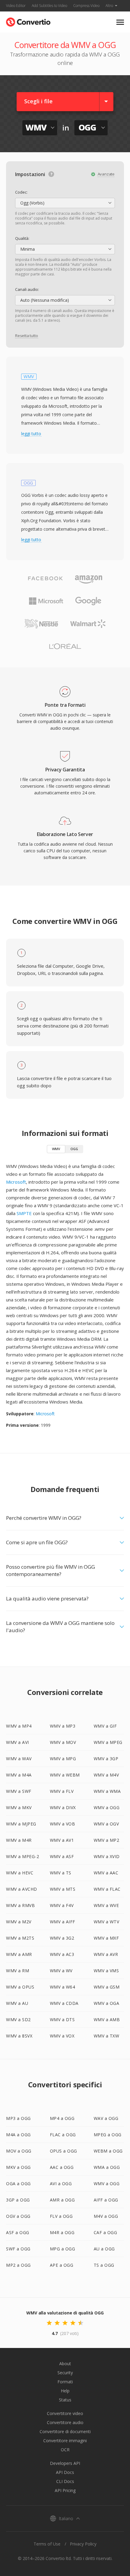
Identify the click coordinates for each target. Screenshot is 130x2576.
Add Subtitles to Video (49, 6)
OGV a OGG (18, 2216)
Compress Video (86, 6)
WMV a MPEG (108, 1742)
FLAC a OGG (63, 2135)
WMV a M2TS (20, 1938)
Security (65, 2373)
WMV (56, 1149)
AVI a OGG (61, 2184)
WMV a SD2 (18, 2020)
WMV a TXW (107, 2036)
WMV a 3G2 (62, 1938)
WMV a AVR (106, 1954)
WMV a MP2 (107, 1840)
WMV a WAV (19, 1759)
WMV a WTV (107, 1922)
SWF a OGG (18, 2249)
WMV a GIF (105, 1726)
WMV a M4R (19, 1840)
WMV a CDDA (64, 2003)
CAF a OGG (106, 2232)
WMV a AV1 (62, 1840)
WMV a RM (18, 1971)
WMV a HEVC (20, 1873)
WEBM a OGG (108, 2151)
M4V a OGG (106, 2216)
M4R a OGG (62, 2232)
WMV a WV (61, 1971)
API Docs (65, 2472)
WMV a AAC (106, 1873)
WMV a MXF (106, 1938)
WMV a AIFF (63, 1922)
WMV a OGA (107, 2003)
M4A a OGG (18, 2135)
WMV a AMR (19, 1954)
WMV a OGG (107, 1807)
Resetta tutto (26, 336)
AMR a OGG (62, 2200)
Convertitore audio (65, 2422)
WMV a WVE (106, 1905)
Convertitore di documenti (65, 2431)
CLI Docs (65, 2481)
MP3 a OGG (18, 2118)
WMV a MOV (63, 1742)
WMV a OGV (106, 1824)
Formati (65, 2382)
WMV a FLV (62, 1791)
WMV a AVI (18, 1742)
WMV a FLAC (107, 1889)
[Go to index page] (28, 21)
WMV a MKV (19, 1807)
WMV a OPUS (20, 1987)
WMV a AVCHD (22, 1889)
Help (65, 2391)
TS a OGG (104, 2265)
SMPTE (24, 1213)
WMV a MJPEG (21, 1824)
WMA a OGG (107, 2167)
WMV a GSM (107, 1987)
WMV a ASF (62, 1856)
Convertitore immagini (65, 2441)
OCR (65, 2450)
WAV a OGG (106, 2118)
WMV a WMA (107, 1791)
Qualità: (22, 238)
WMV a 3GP (106, 1759)
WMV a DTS (62, 2020)
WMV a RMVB (20, 1905)
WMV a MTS (63, 1889)
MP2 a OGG (18, 2265)
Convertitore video (65, 2413)
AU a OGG (104, 2249)
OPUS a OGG (63, 2151)
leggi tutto (31, 434)
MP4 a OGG (62, 2118)
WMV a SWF (19, 1791)
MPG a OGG (63, 2249)
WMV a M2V (19, 1922)
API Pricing (65, 2490)
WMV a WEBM (65, 1775)
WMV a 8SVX (19, 2036)
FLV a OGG (61, 2216)
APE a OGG (62, 2265)
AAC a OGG (62, 2167)
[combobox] (65, 203)
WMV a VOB (63, 1824)
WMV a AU (17, 2003)
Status (65, 2400)
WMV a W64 (63, 1987)
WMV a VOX (62, 2036)
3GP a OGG (18, 2200)
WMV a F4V (62, 1905)
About (65, 2364)
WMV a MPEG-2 (23, 1856)
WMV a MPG (63, 1759)
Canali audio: (27, 289)
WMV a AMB (107, 2020)
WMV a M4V (106, 1775)
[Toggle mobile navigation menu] (120, 22)
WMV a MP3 (63, 1726)
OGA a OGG (18, 2184)
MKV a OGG (18, 2167)
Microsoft (16, 1182)
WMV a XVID (107, 1856)
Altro (109, 6)
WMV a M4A (19, 1775)
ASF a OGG (18, 2232)
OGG (74, 1149)
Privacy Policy (83, 2544)
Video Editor (16, 6)
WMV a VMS (106, 1971)
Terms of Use (47, 2544)
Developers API (65, 2463)
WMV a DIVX (63, 1807)
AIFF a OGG (106, 2200)
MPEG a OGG (108, 2135)
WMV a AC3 (62, 1954)
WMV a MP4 (19, 1726)
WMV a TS (61, 1873)
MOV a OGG (19, 2151)
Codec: (21, 192)
